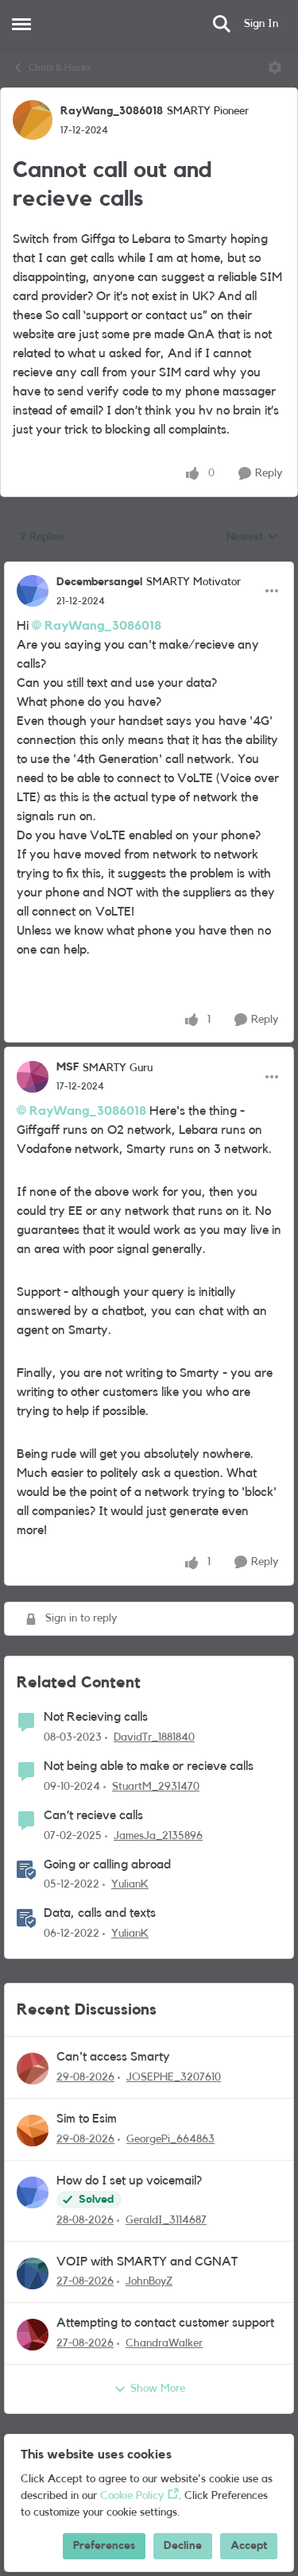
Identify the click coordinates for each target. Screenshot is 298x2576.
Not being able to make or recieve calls (149, 1766)
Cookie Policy (132, 2496)
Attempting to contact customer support (165, 2323)
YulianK (130, 1884)
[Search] (222, 24)
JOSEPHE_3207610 (174, 2077)
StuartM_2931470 (156, 1787)
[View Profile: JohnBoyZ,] (33, 2273)
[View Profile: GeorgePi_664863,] (33, 2131)
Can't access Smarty (113, 2057)
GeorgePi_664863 (170, 2139)
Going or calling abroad (107, 1865)
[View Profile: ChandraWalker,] (33, 2335)
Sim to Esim (87, 2119)
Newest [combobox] (252, 538)
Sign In (261, 24)
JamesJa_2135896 (158, 1836)
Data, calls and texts (100, 1913)
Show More (158, 2389)
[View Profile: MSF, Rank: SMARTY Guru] (33, 1077)
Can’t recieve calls (93, 1815)
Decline (183, 2546)
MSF (68, 1067)
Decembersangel (99, 582)
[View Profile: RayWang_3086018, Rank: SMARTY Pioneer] (33, 120)
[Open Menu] (275, 67)
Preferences (104, 2546)
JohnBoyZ (149, 2281)
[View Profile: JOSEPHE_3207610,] (33, 2069)
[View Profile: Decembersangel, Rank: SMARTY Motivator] (33, 591)
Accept (249, 2546)
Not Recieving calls (96, 1717)
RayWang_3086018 (112, 111)
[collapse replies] (149, 569)
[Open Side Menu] (21, 24)
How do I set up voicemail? (129, 2181)
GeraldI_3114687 (166, 2220)
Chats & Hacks (60, 67)
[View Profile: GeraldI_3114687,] (33, 2192)
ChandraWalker (164, 2343)
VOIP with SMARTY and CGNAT (147, 2262)
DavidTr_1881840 (154, 1737)
